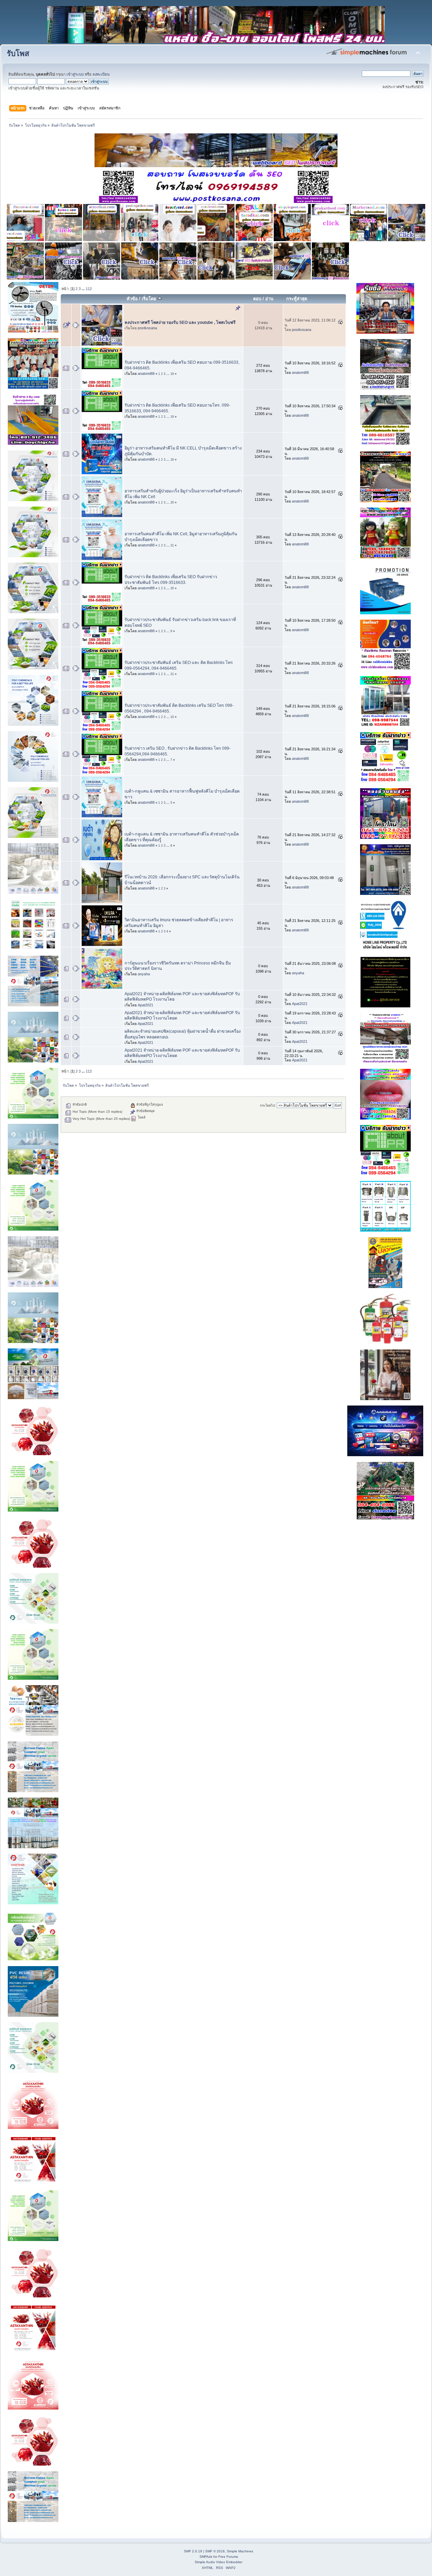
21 (172, 545)
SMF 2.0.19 (193, 2551)
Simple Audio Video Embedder (219, 2562)
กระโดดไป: (268, 1105)
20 (172, 503)
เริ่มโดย (150, 299)
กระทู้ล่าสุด (297, 299)
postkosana (147, 328)
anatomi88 (146, 373)
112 (89, 289)
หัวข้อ (132, 299)
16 (172, 460)
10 (172, 717)
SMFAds (206, 2557)
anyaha (144, 974)
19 (172, 374)
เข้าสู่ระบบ (75, 74)
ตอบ (257, 299)
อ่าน (269, 299)
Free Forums (228, 2557)
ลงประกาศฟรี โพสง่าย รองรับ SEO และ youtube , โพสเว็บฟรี (180, 323)
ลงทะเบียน (101, 74)
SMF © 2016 (215, 2551)
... (84, 289)
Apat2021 (145, 1005)
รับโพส (18, 54)
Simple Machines (240, 2551)
